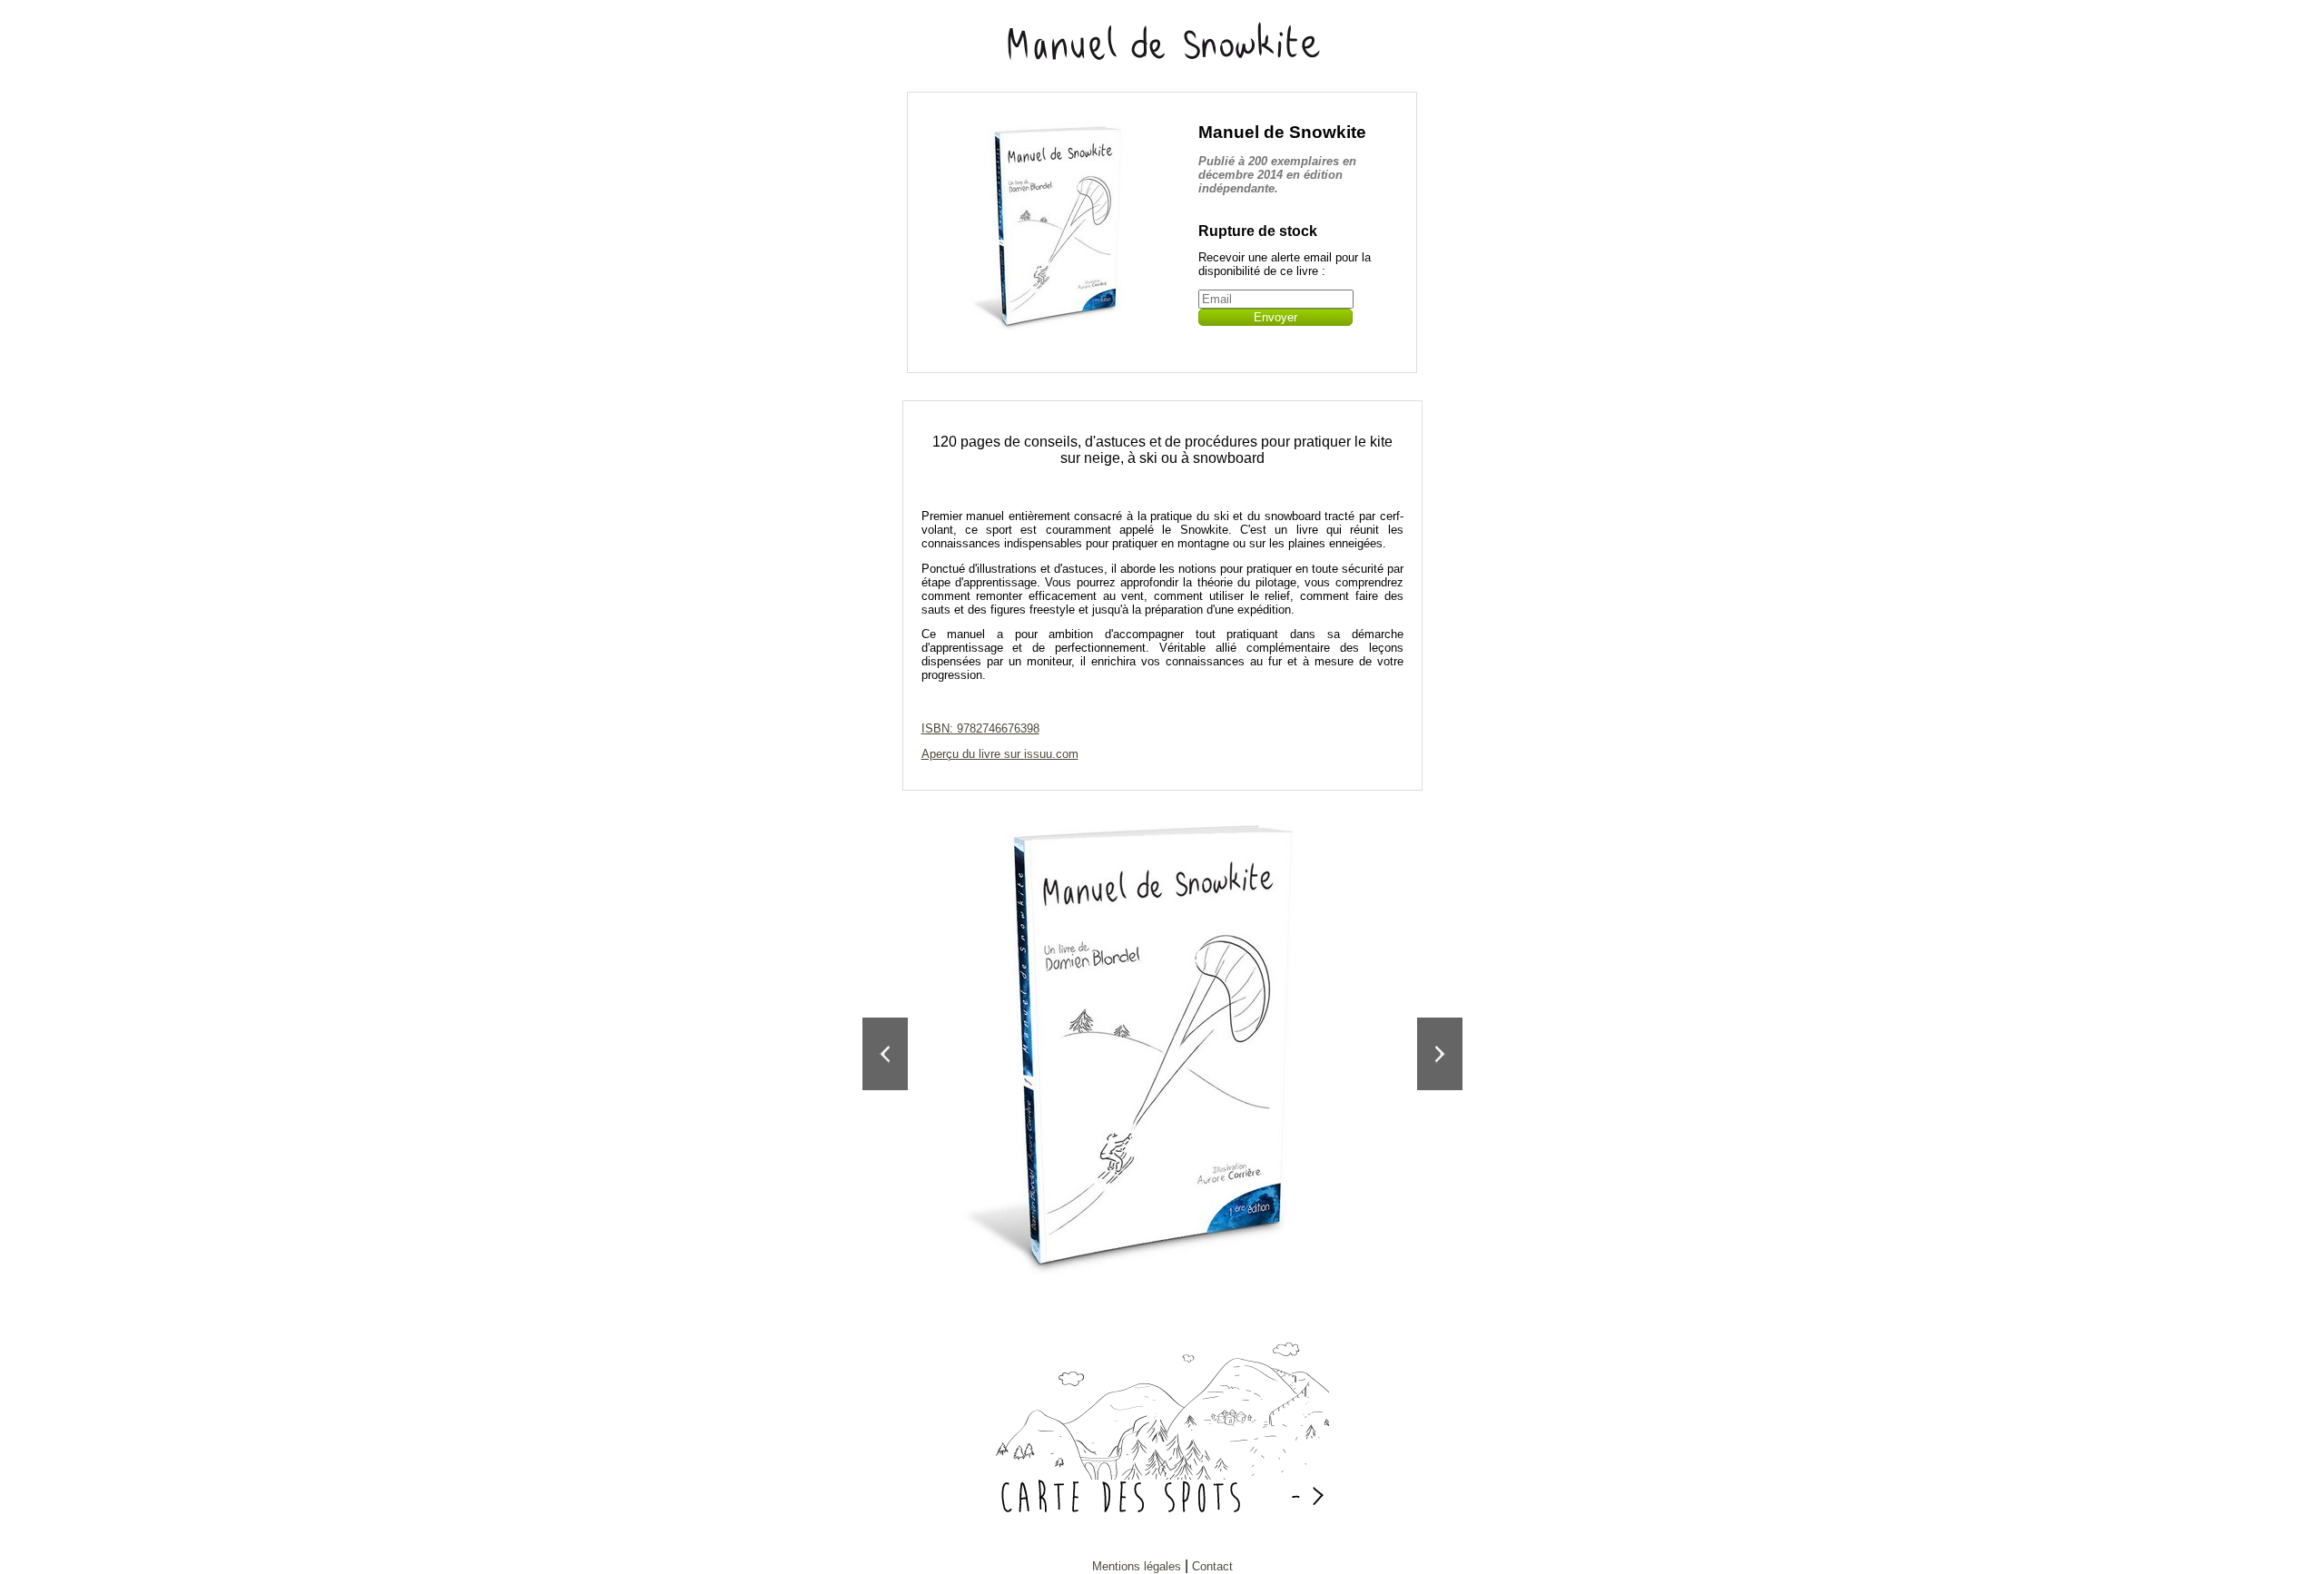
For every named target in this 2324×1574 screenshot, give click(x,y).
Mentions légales (1137, 1566)
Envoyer (1275, 317)
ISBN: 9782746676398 (980, 728)
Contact (1212, 1566)
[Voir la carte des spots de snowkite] (1162, 1475)
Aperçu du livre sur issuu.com (1000, 754)
